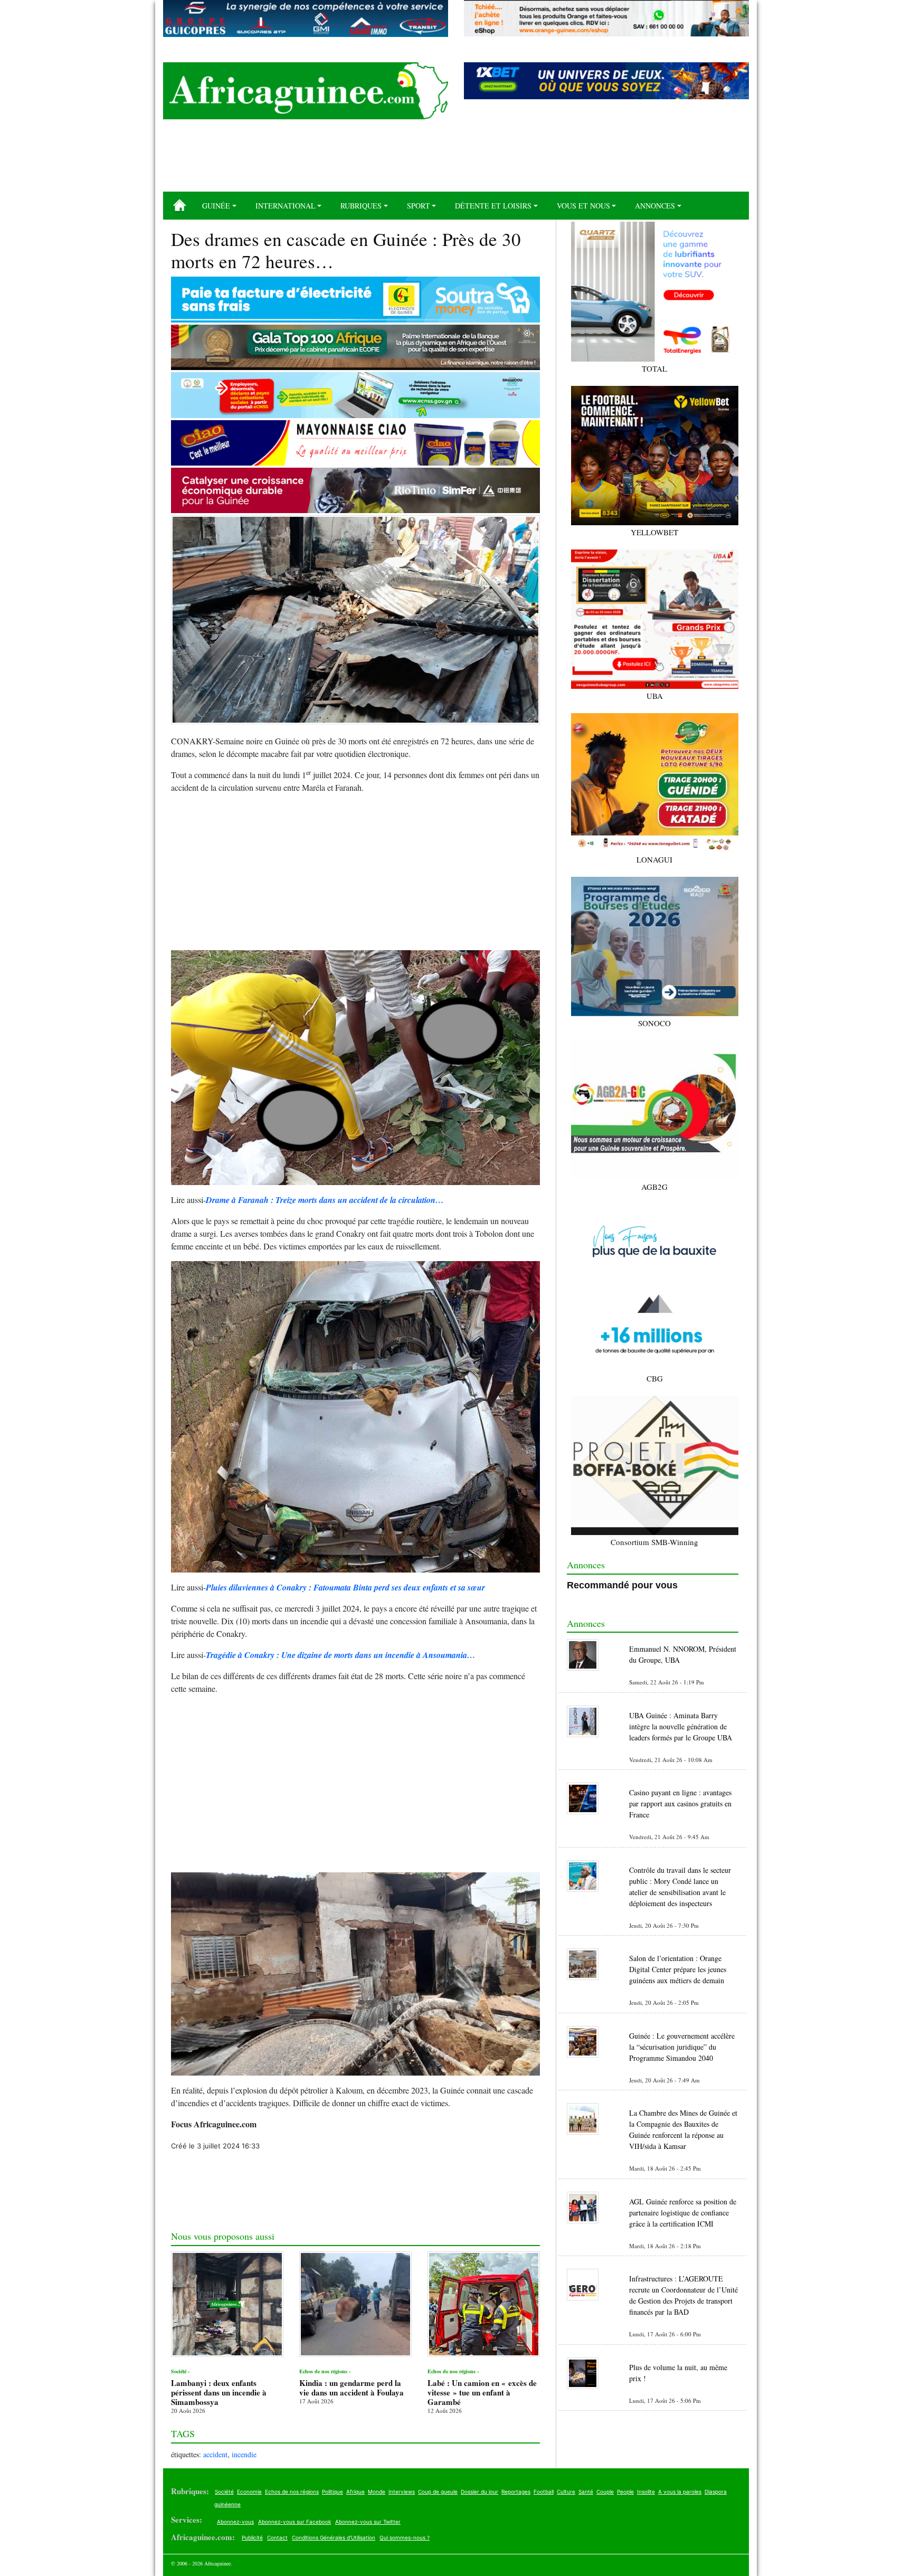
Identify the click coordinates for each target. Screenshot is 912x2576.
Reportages (516, 2492)
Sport (419, 206)
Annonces (655, 206)
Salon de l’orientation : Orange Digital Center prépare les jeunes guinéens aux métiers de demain (678, 1969)
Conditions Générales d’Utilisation (334, 2537)
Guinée (216, 206)
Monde (377, 2492)
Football (544, 2492)
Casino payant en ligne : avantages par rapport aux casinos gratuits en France (680, 1803)
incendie (244, 2454)
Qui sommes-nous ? (405, 2537)
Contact (277, 2537)
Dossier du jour (479, 2492)
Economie (249, 2492)
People (625, 2492)
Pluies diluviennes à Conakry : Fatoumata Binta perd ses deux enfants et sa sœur (345, 1587)
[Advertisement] (456, 159)
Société (224, 2492)
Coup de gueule (438, 2492)
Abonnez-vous (235, 2522)
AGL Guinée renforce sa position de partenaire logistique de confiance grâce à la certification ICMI (683, 2213)
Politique (332, 2492)
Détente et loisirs (493, 206)
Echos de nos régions (292, 2492)
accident (215, 2454)
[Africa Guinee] (306, 91)
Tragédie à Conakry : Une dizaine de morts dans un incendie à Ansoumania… (341, 1655)
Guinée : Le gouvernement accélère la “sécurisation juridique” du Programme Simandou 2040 (682, 2047)
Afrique (355, 2492)
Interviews (402, 2492)
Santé (586, 2492)
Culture (566, 2492)
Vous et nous (583, 206)
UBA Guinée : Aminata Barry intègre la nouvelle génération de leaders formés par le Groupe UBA (681, 1726)
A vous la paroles (680, 2492)
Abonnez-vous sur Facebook (294, 2522)
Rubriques (361, 206)
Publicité (252, 2537)
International (286, 206)
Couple (605, 2492)
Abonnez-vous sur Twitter (368, 2522)
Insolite (646, 2492)
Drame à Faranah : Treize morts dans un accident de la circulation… (325, 1200)
